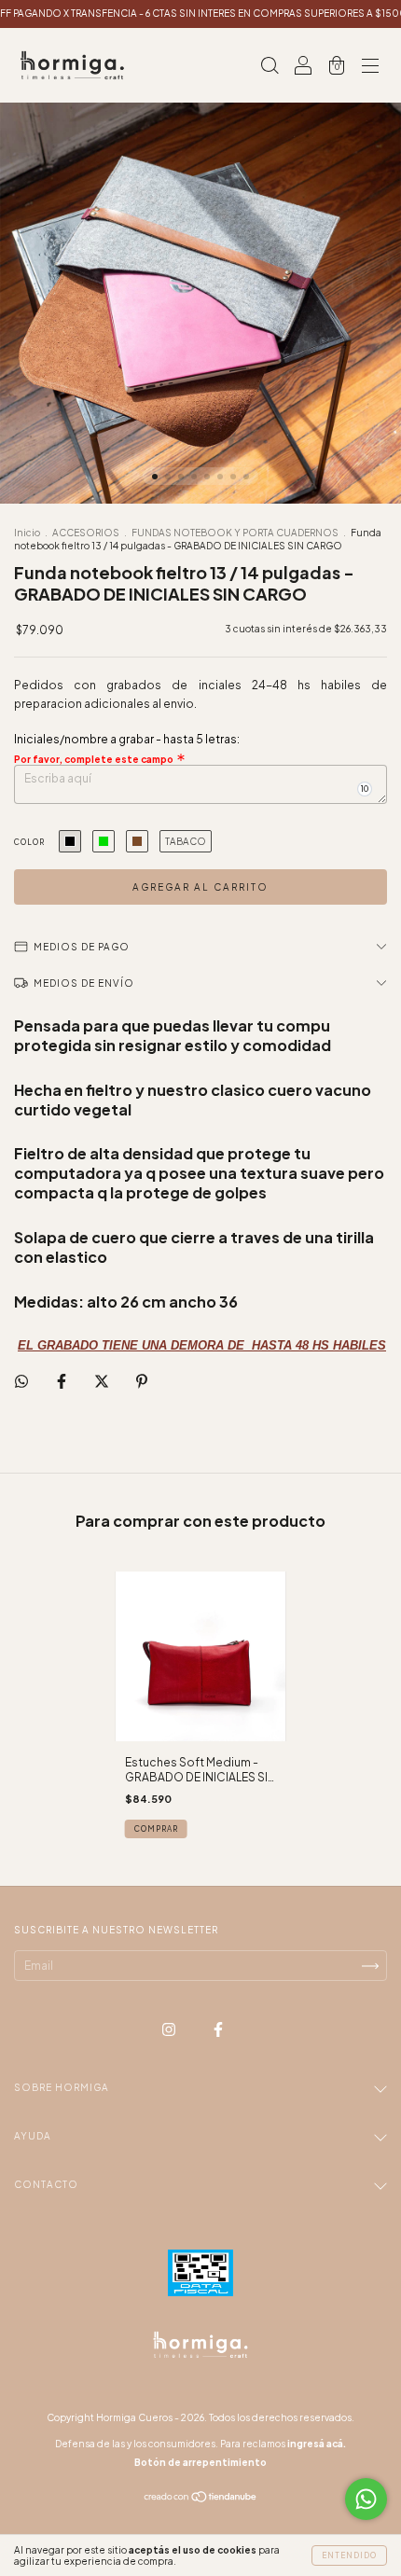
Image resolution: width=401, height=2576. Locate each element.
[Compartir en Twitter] (103, 1381)
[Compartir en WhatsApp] (21, 1381)
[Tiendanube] (201, 2499)
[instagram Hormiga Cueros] (170, 2030)
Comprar (156, 1829)
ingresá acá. (317, 2444)
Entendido (349, 2555)
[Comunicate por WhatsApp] (366, 2499)
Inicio (27, 533)
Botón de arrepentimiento (200, 2462)
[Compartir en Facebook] (62, 1381)
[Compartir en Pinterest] (142, 1381)
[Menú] (370, 68)
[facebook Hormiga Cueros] (218, 2030)
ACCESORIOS (87, 533)
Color (29, 842)
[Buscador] (270, 68)
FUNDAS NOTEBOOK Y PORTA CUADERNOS (235, 533)
